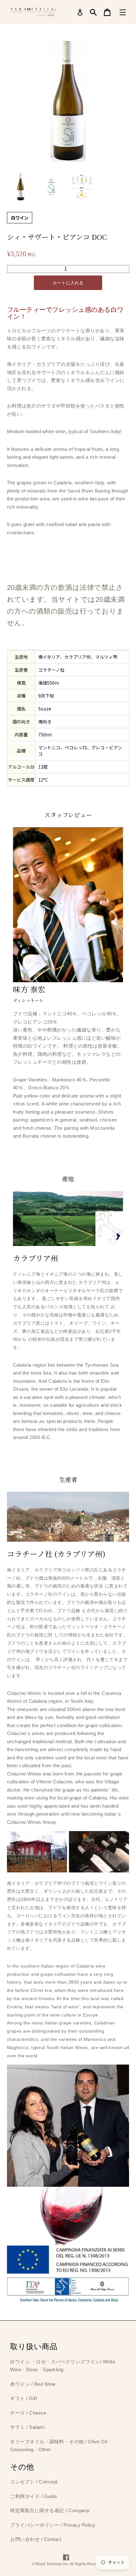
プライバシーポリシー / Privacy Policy (53, 2525)
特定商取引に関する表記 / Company (50, 2510)
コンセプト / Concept (34, 2482)
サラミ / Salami (27, 2427)
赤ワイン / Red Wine (33, 2384)
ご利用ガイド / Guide (34, 2496)
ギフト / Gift (24, 2398)
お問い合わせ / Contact (36, 2539)
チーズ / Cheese (28, 2413)
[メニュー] (123, 12)
